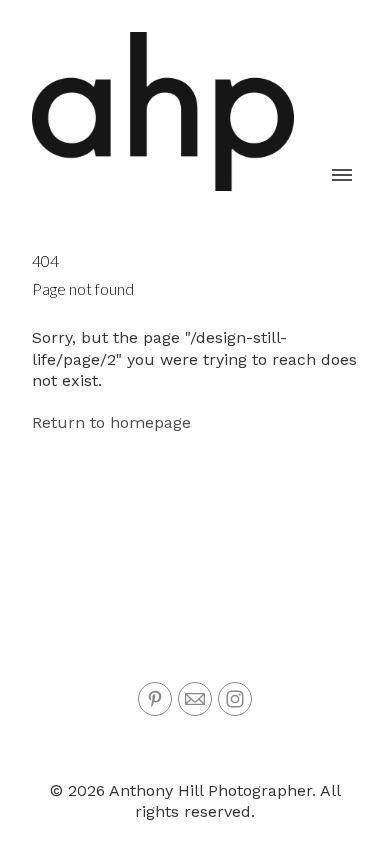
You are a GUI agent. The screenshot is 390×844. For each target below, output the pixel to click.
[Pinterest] (155, 699)
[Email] (195, 699)
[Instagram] (235, 699)
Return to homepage (111, 422)
